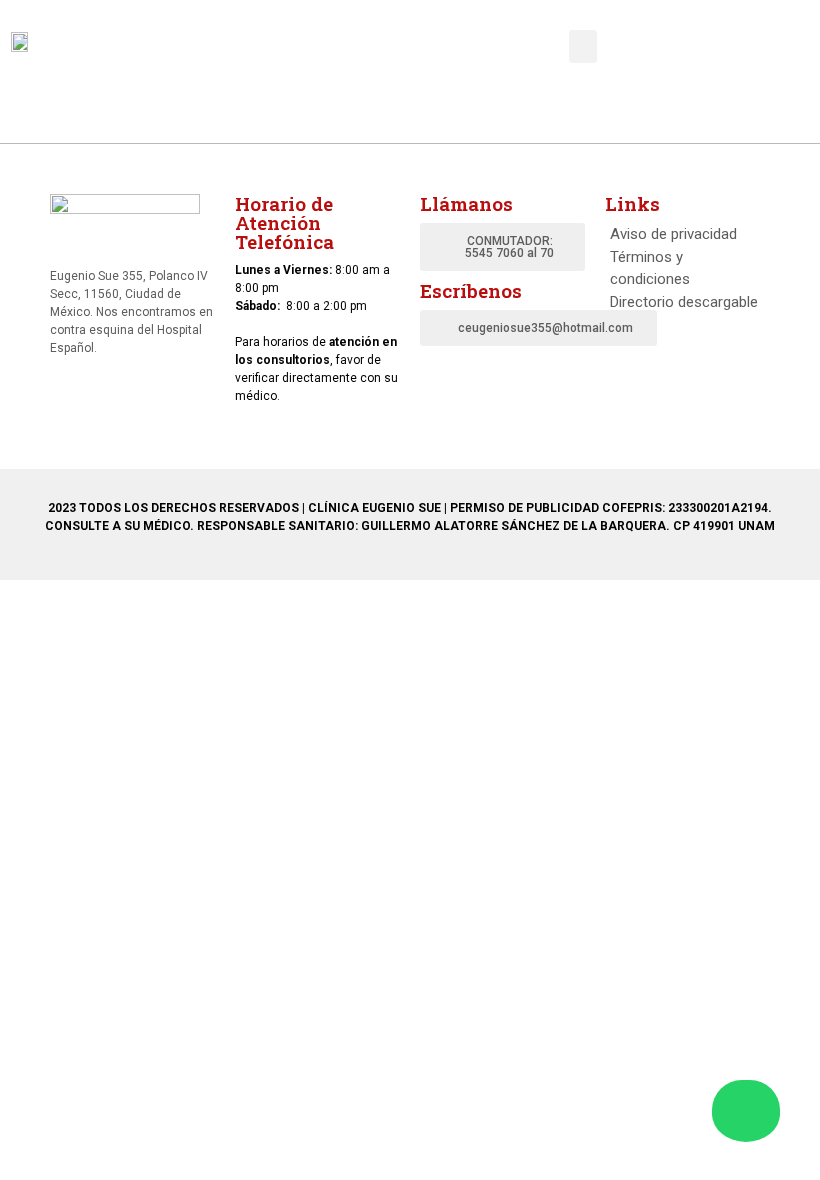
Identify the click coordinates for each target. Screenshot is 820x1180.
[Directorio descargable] (687, 302)
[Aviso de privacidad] (687, 234)
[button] (583, 46)
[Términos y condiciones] (687, 268)
